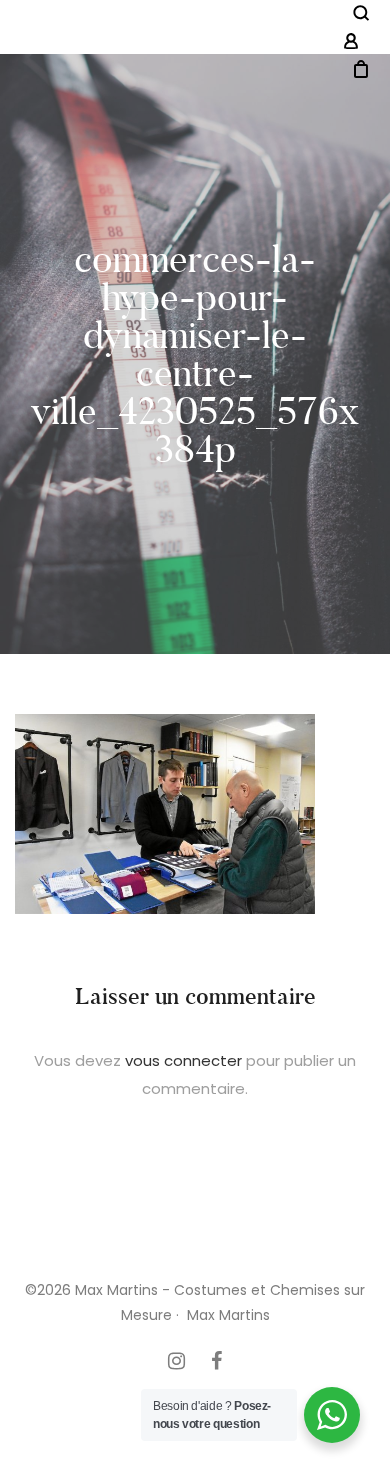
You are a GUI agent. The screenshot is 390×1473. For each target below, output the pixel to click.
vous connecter (183, 1060)
